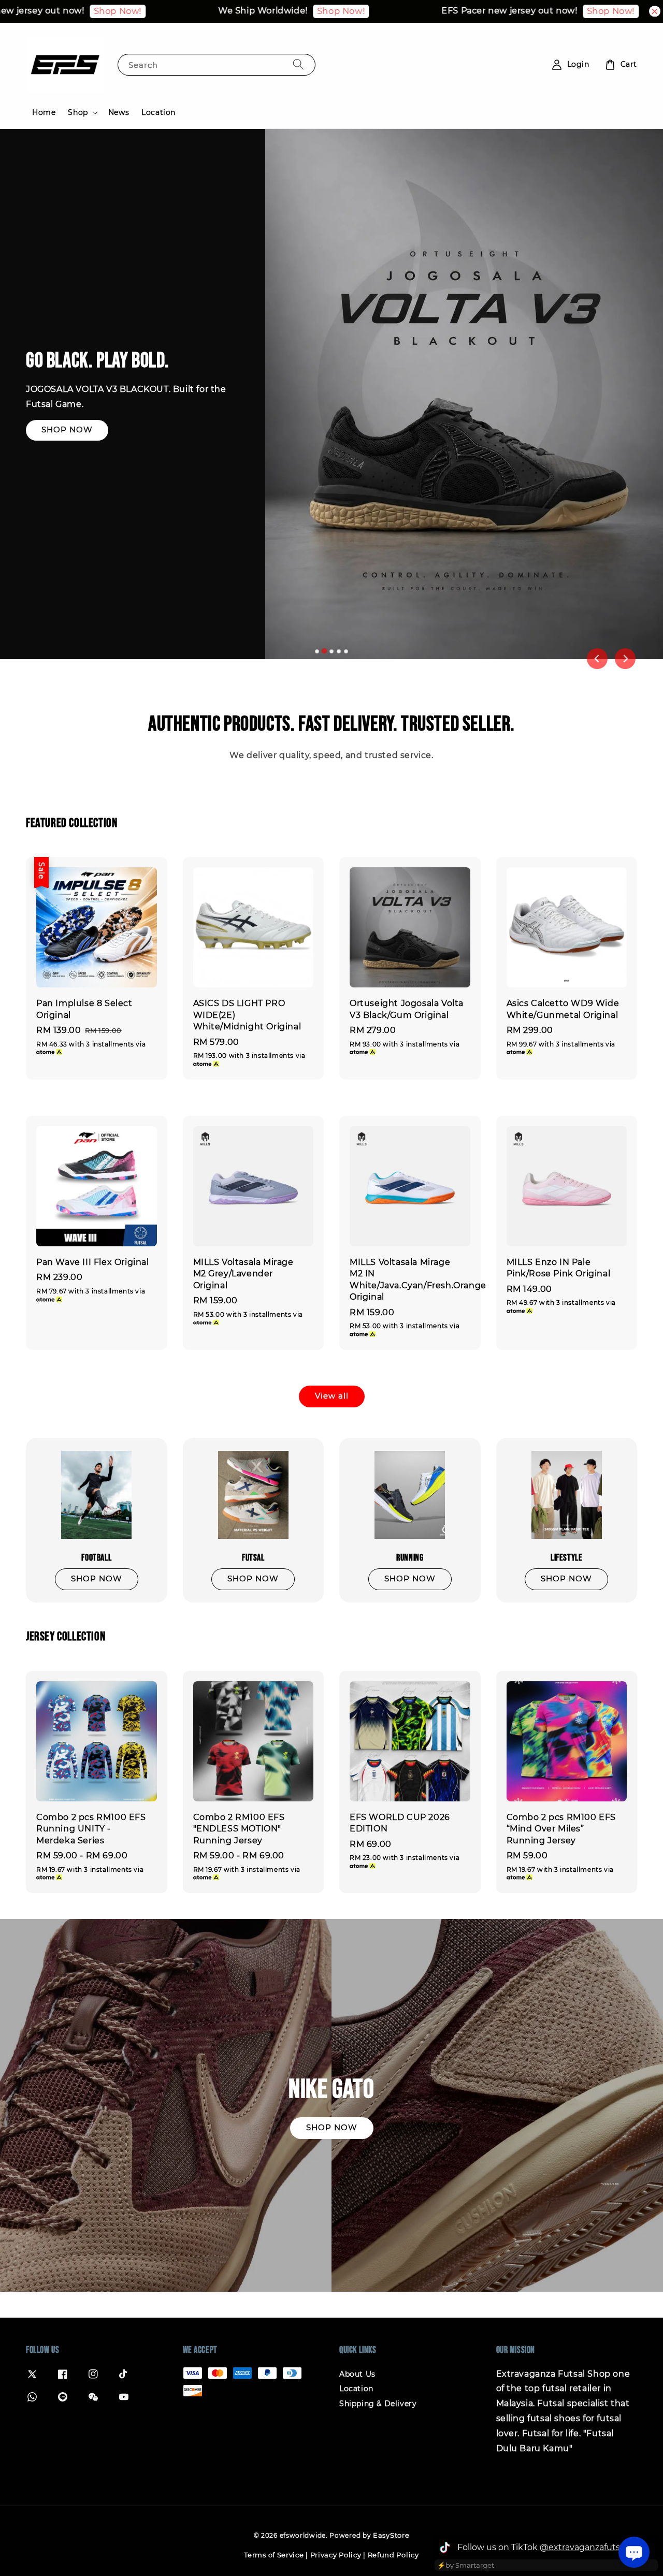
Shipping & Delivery (378, 2404)
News (119, 112)
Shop (78, 112)
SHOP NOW (67, 430)
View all (332, 1396)
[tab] (317, 651)
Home (44, 112)
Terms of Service (274, 2555)
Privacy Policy (336, 2555)
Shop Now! (41, 11)
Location (158, 112)
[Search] (298, 64)
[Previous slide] (597, 659)
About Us (357, 2374)
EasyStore (391, 2535)
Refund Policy (393, 2555)
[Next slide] (625, 659)
